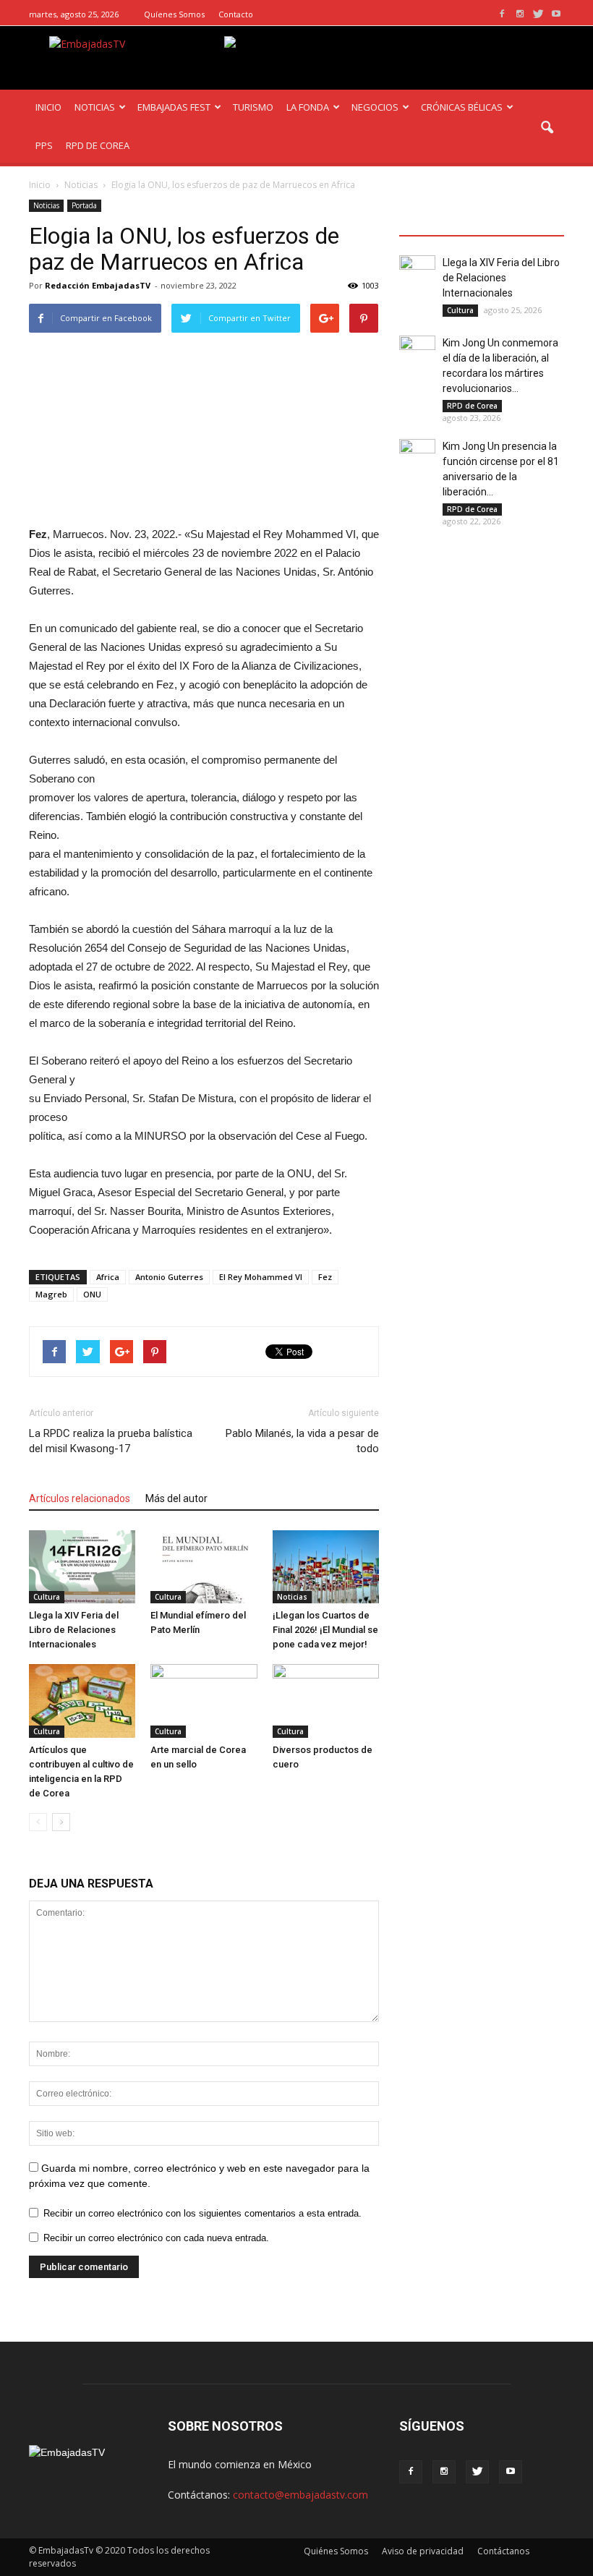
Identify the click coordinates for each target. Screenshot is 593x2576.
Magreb (51, 1294)
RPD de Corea (472, 406)
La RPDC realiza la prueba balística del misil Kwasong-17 (111, 1441)
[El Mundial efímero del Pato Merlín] (204, 1567)
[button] (547, 128)
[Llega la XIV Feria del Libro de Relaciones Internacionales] (82, 1567)
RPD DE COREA (98, 145)
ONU (92, 1294)
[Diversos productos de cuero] (326, 1701)
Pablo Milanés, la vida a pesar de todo (302, 1441)
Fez (325, 1277)
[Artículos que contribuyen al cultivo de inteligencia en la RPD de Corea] (82, 1701)
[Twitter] (538, 14)
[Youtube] (556, 14)
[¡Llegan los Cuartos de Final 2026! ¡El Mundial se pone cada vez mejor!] (326, 1567)
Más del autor (176, 1498)
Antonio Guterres (169, 1277)
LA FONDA (308, 107)
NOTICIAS (95, 107)
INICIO (48, 107)
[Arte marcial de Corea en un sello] (204, 1701)
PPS (44, 145)
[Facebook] (502, 14)
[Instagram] (520, 14)
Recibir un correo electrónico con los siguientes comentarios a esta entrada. (202, 2213)
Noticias (46, 205)
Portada (84, 205)
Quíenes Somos (174, 14)
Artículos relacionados (80, 1498)
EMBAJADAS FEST (174, 107)
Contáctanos (503, 2551)
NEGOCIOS (375, 107)
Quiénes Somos (336, 2551)
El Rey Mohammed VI (261, 1277)
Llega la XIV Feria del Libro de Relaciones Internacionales (74, 1630)
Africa (108, 1277)
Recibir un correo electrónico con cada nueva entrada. (156, 2238)
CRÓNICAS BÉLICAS (462, 107)
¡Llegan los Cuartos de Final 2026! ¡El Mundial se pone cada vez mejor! (325, 1630)
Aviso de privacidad (423, 2551)
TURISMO (253, 107)
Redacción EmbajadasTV (98, 285)
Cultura (47, 1597)
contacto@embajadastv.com (300, 2495)
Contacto (236, 14)
